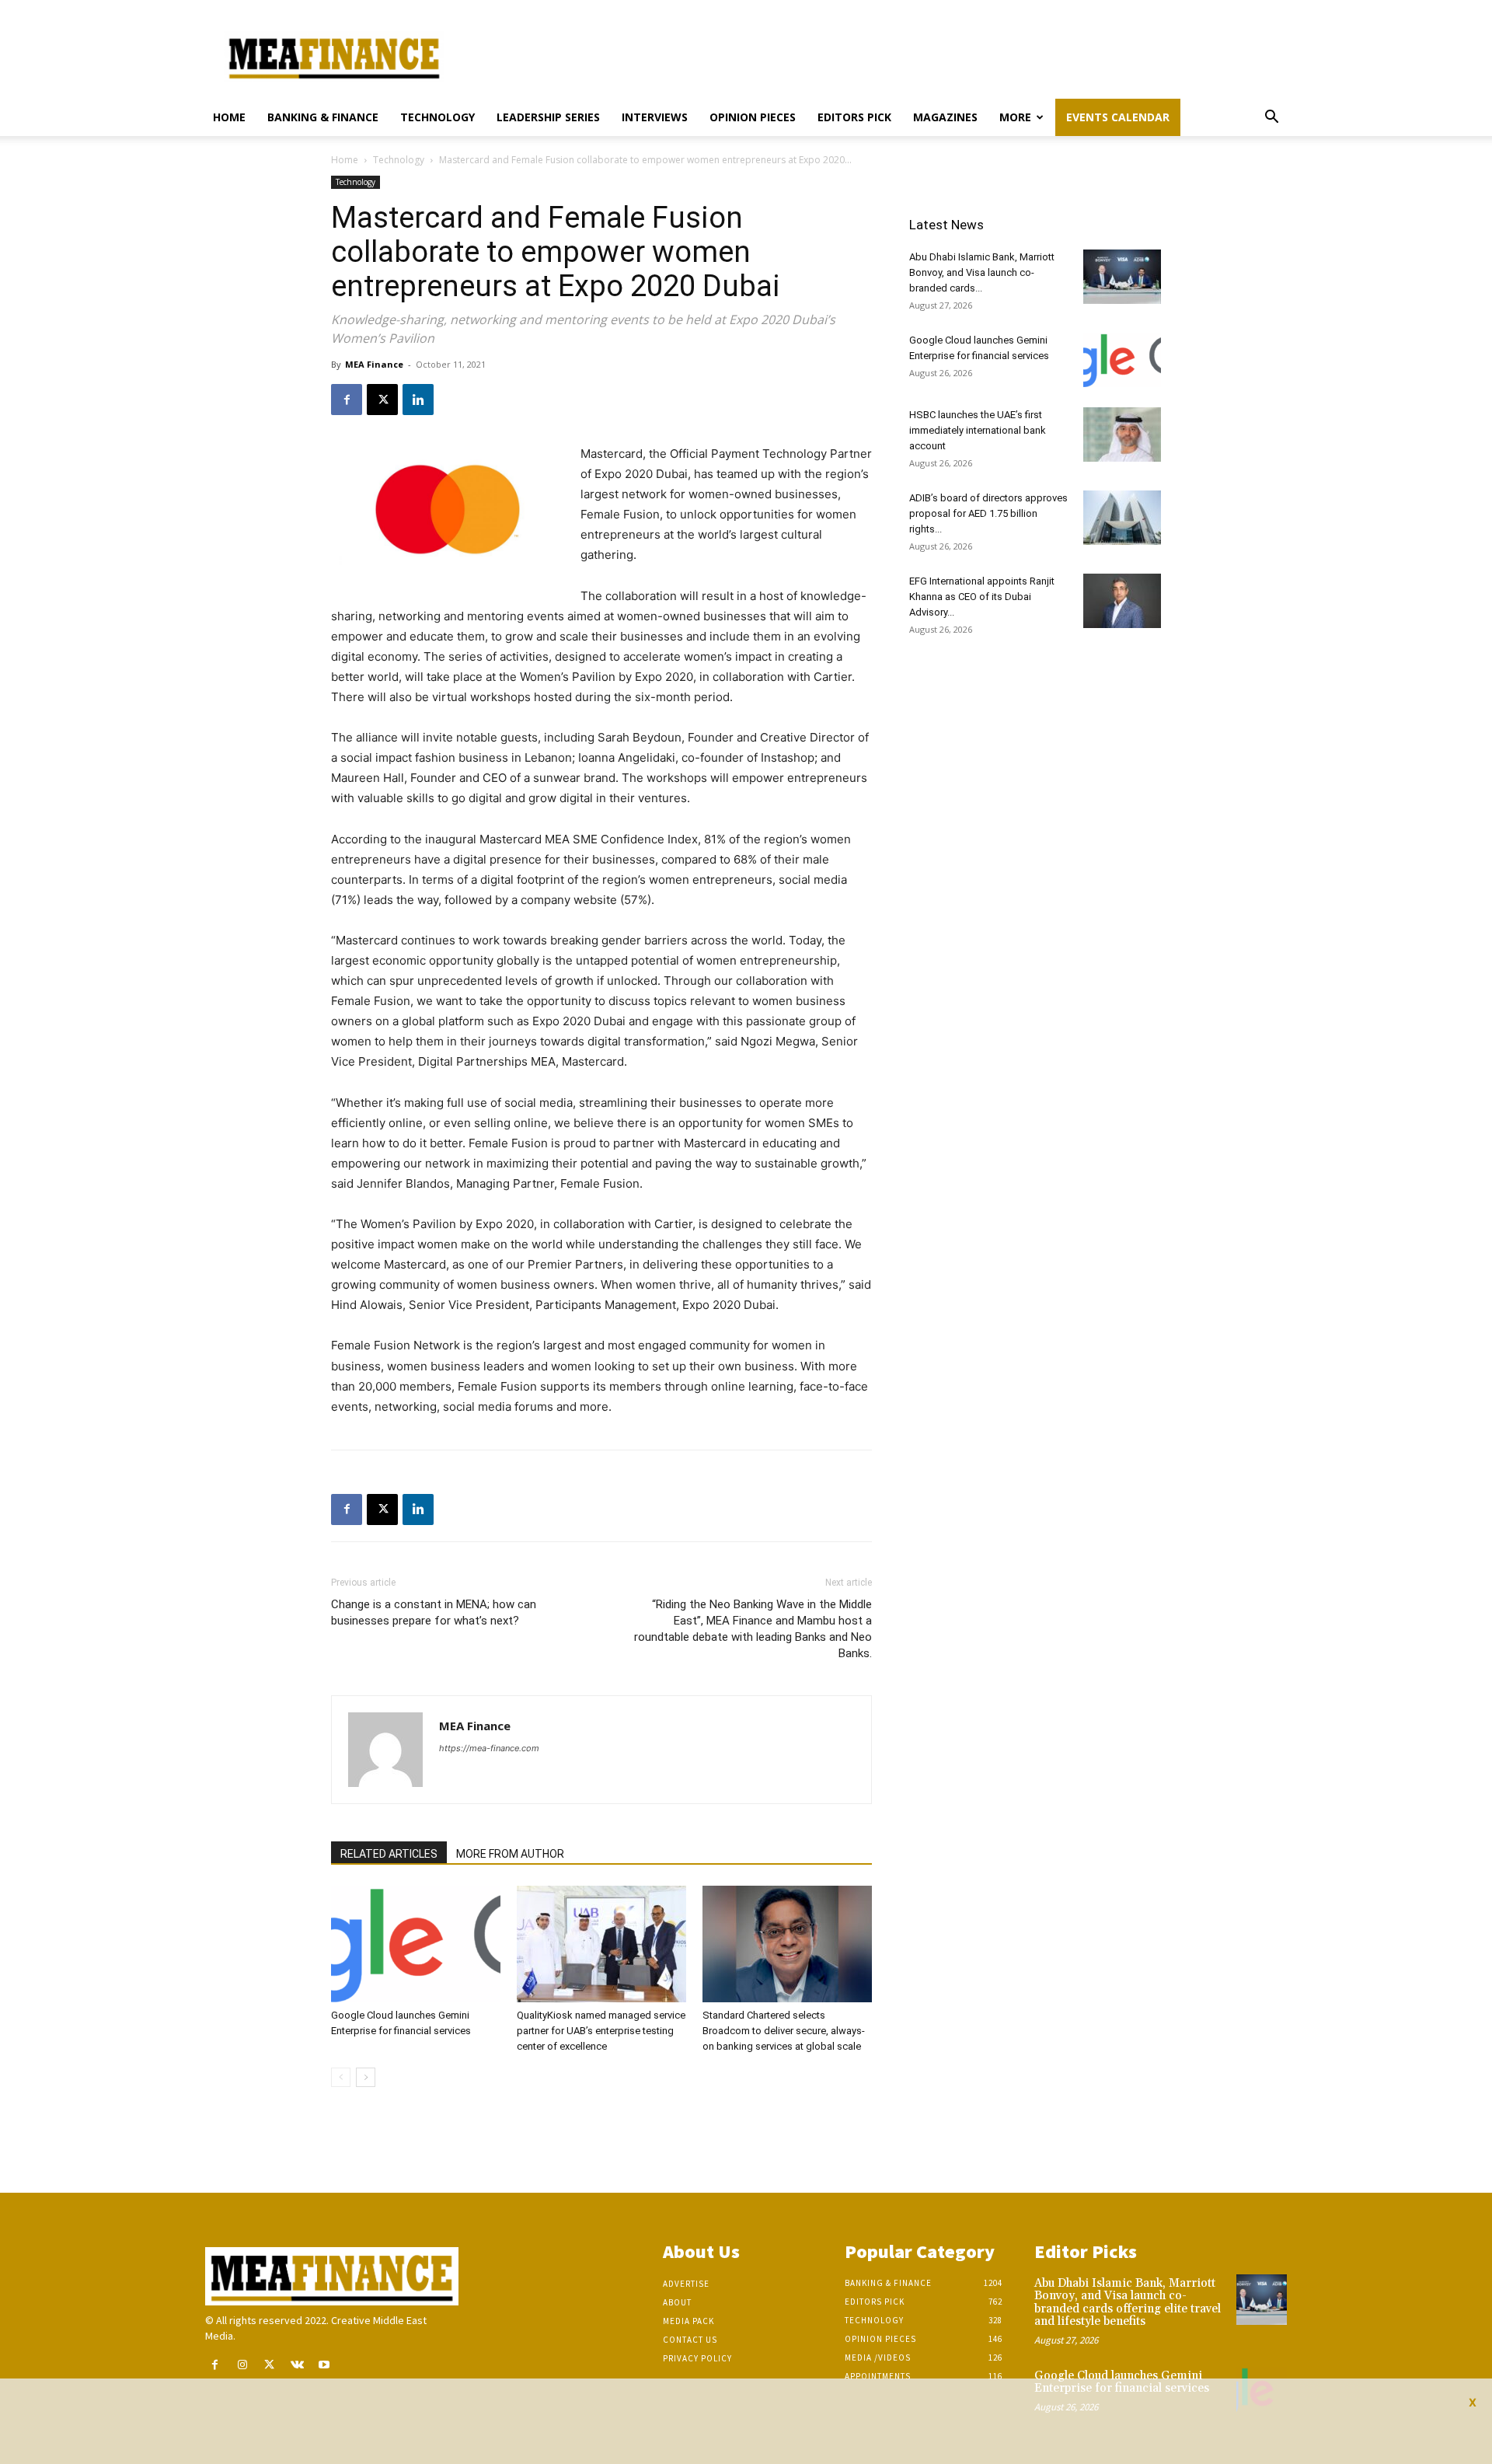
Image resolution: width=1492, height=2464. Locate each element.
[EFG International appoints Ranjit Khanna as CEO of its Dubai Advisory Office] (1122, 601)
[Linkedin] (418, 400)
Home (229, 117)
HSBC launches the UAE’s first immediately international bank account (978, 430)
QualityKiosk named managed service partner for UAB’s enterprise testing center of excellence (601, 2031)
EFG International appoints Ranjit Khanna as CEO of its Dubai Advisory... (982, 597)
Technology (437, 117)
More (1015, 117)
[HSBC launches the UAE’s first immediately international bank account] (1122, 435)
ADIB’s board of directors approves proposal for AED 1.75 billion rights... (988, 513)
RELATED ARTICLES (389, 1854)
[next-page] (366, 2077)
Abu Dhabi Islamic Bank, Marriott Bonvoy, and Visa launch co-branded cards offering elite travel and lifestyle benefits (1128, 2303)
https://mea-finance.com (489, 1748)
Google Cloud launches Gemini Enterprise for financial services (1122, 2382)
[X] (382, 400)
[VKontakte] (297, 2365)
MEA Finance (374, 364)
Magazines (945, 117)
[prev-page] (341, 2077)
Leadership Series (548, 117)
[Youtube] (324, 2365)
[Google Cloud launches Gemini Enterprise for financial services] (416, 1944)
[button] (1271, 119)
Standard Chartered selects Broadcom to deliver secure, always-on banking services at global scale (784, 2031)
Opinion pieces (753, 117)
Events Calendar (1118, 117)
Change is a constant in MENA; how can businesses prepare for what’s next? (434, 1612)
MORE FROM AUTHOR (510, 1854)
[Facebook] (347, 400)
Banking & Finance (323, 117)
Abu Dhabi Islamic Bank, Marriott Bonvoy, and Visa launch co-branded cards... (982, 272)
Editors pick (854, 117)
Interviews (655, 117)
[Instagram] (242, 2365)
